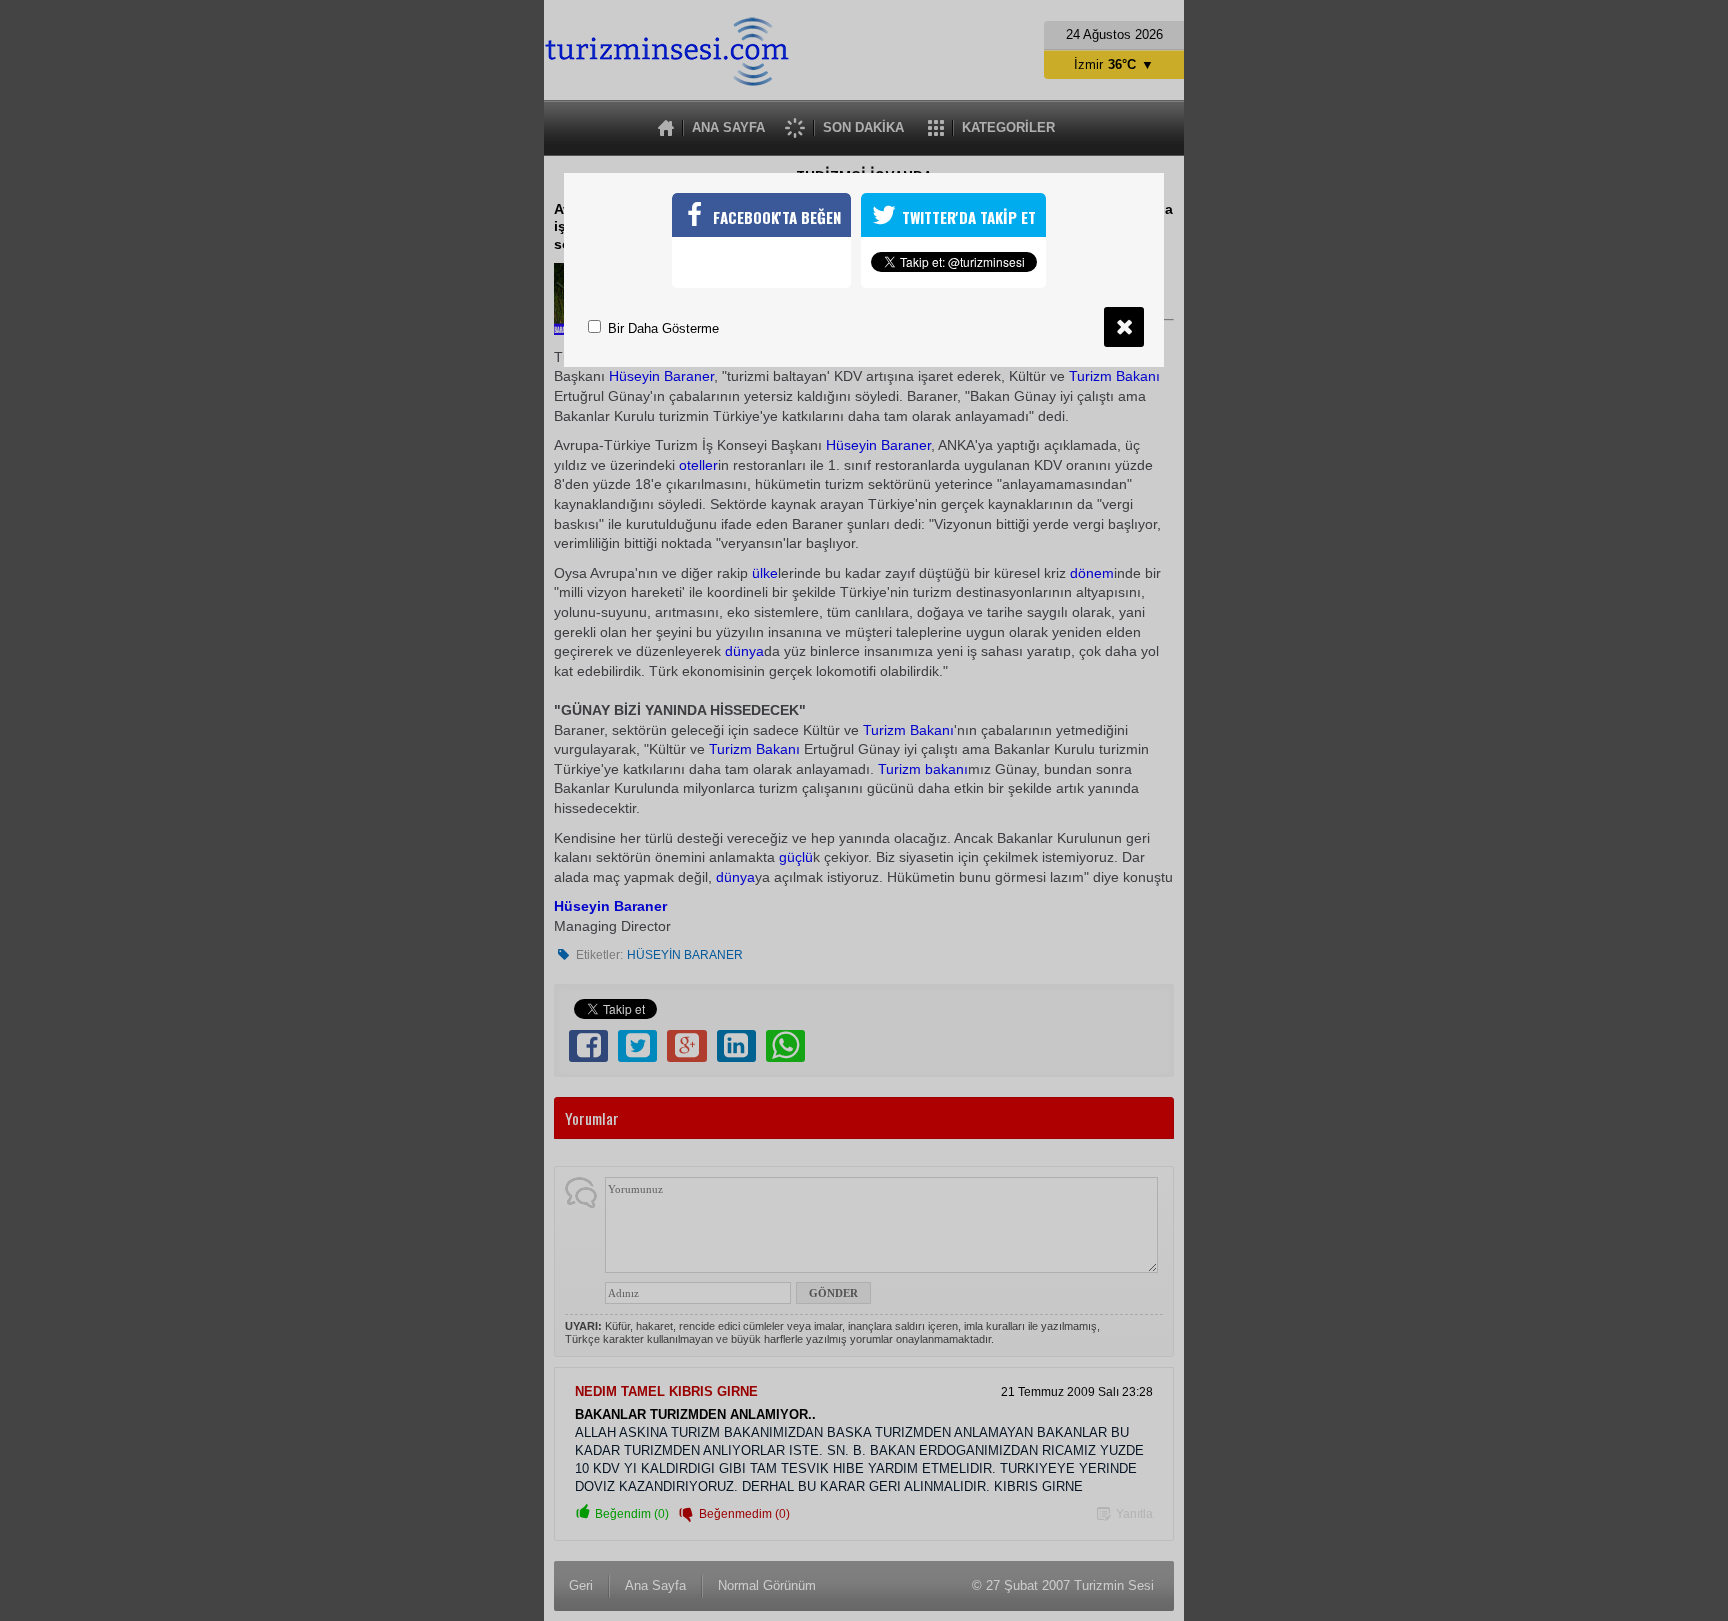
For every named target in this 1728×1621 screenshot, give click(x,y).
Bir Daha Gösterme (661, 328)
